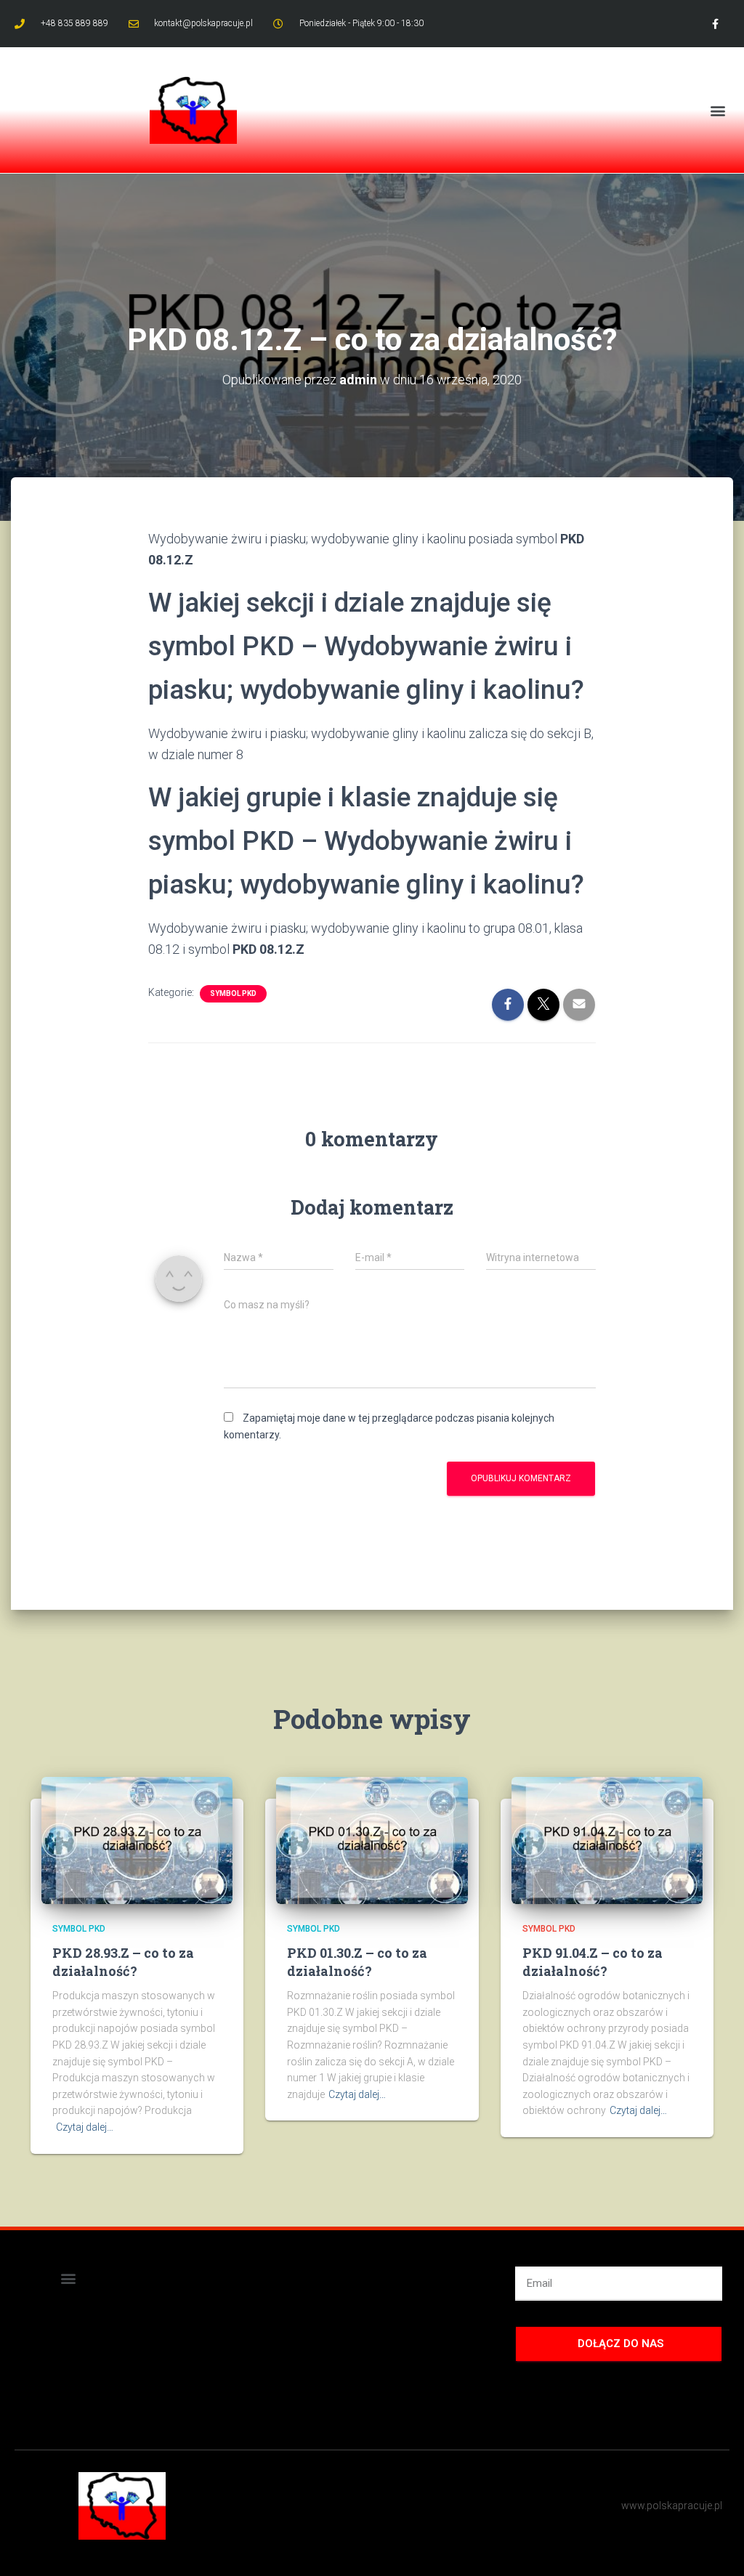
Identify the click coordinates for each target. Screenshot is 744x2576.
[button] (717, 110)
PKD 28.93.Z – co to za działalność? (123, 1962)
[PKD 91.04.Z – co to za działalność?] (607, 1839)
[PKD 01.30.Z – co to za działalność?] (372, 1839)
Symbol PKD (233, 993)
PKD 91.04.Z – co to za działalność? (593, 1962)
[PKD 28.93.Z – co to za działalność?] (137, 1839)
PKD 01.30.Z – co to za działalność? (357, 1962)
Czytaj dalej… (85, 2127)
